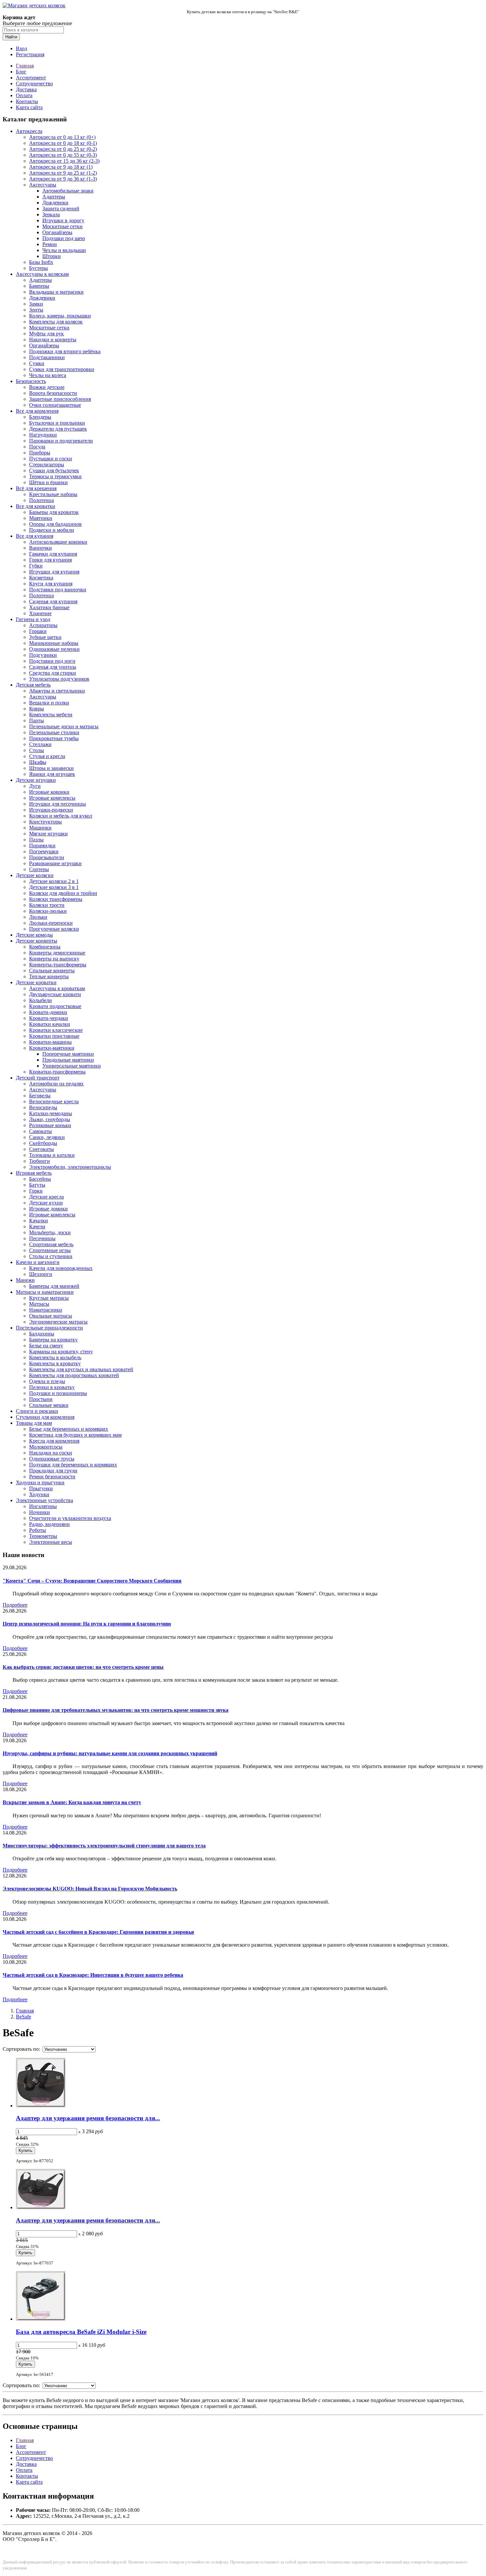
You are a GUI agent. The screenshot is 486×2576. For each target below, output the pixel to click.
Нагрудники (43, 435)
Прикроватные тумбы (54, 738)
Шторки (52, 256)
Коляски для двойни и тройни (63, 893)
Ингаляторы (43, 1506)
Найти (11, 37)
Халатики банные (49, 607)
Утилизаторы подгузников (59, 679)
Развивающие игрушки (55, 863)
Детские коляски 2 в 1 (54, 881)
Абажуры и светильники (57, 691)
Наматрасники (46, 1310)
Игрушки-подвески (51, 810)
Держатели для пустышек (58, 429)
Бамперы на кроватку (53, 1340)
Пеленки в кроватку (52, 1387)
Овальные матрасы (51, 1316)
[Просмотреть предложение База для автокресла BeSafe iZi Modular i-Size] (41, 2319)
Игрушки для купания (54, 572)
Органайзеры (57, 232)
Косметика (41, 578)
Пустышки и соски (51, 459)
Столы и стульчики (51, 1256)
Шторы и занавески (51, 768)
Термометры (43, 1536)
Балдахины (42, 1334)
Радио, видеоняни (49, 1524)
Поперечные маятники (68, 1054)
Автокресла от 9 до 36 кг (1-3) (63, 179)
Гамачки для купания (53, 554)
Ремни (50, 244)
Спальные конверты (52, 971)
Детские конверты (37, 941)
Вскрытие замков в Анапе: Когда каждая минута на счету (72, 1802)
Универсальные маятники (72, 1066)
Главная (25, 66)
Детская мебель (33, 685)
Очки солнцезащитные (55, 405)
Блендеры (40, 417)
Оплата (24, 95)
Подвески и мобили (52, 530)
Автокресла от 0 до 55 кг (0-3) (63, 155)
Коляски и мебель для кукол (61, 816)
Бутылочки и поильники (57, 423)
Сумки (37, 363)
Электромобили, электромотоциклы (70, 1167)
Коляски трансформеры (56, 899)
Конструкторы (45, 822)
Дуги (35, 786)
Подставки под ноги (52, 661)
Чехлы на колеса (48, 375)
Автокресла (29, 131)
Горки (36, 1191)
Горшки (38, 631)
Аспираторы (43, 625)
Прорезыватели (47, 857)
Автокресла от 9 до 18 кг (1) (61, 167)
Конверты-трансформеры (58, 965)
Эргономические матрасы (58, 1322)
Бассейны (40, 1179)
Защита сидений (61, 209)
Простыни (41, 1399)
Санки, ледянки (47, 1137)
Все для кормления (37, 411)
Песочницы (42, 1238)
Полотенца (41, 500)
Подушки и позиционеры (58, 1393)
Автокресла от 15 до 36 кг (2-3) (64, 161)
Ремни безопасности (52, 1477)
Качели (37, 1226)
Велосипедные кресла (54, 1101)
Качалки (39, 1221)
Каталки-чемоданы (51, 1113)
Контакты (27, 101)
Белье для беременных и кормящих (69, 1429)
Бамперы (39, 286)
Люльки (38, 917)
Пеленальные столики (54, 732)
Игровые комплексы (52, 798)
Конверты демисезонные (57, 953)
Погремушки (44, 851)
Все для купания (35, 536)
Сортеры (39, 869)
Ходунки (39, 1494)
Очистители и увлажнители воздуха (70, 1518)
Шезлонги (41, 1274)
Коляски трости (47, 905)
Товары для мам (34, 1423)
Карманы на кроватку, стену (61, 1351)
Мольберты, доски (50, 1232)
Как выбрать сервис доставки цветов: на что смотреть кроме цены (83, 1667)
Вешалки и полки (49, 703)
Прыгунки (41, 1488)
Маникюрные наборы (54, 643)
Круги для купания (51, 584)
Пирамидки (42, 845)
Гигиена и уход (33, 619)
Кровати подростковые (55, 1006)
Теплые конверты (49, 976)
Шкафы (38, 762)
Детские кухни (46, 1203)
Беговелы (40, 1096)
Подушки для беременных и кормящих (73, 1465)
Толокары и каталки (52, 1155)
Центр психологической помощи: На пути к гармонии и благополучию (87, 1624)
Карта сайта (29, 107)
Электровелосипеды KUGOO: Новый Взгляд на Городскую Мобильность (90, 1889)
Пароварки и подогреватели (61, 441)
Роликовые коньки (50, 1125)
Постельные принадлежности (49, 1328)
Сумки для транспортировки (62, 369)
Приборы (40, 453)
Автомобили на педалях (56, 1084)
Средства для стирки (53, 673)
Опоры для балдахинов (55, 524)
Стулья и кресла (47, 756)
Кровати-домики (48, 1012)
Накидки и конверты (53, 339)
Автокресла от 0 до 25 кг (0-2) (63, 149)
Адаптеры (54, 197)
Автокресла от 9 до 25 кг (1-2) (63, 173)
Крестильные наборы (53, 494)
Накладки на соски (51, 1453)
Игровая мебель (34, 1173)
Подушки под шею (64, 238)
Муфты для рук (46, 334)
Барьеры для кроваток (54, 512)
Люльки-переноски (51, 923)
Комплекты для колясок (56, 322)
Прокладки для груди (53, 1471)
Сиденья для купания (53, 601)
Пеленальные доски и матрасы (64, 726)
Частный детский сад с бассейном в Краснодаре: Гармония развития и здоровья (98, 1932)
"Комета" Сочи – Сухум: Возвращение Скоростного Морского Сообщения (92, 1581)
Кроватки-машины (50, 1042)
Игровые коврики (49, 792)
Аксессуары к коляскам (42, 274)
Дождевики (55, 203)
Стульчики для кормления (45, 1417)
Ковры (37, 709)
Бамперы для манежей (54, 1286)
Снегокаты (41, 1149)
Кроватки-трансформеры (57, 1072)
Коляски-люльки (48, 911)
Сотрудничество (34, 84)
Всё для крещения (36, 488)
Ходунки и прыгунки (40, 1482)
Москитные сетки (62, 226)
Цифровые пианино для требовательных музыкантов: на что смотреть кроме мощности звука (116, 1710)
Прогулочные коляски (54, 929)
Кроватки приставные (54, 1036)
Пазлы (36, 840)
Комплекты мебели (51, 715)
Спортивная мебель (51, 1244)
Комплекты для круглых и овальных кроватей (81, 1369)
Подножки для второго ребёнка (65, 351)
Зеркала (51, 214)
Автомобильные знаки (68, 191)
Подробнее (15, 1605)
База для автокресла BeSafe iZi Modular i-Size (81, 2332)
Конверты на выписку (54, 959)
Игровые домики (48, 1209)
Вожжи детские (47, 387)
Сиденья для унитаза (53, 667)
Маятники (41, 518)
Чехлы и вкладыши (64, 250)
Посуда (37, 447)
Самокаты (40, 1131)
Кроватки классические (56, 1030)
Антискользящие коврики (58, 542)
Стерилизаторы (47, 465)
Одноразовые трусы (52, 1459)
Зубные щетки (45, 637)
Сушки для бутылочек (54, 470)
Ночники (40, 1512)
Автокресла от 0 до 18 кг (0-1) (63, 143)
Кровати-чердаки (49, 1018)
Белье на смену (46, 1346)
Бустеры (39, 268)
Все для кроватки (36, 506)
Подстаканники (47, 357)
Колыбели (40, 1000)
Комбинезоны (45, 947)
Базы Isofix (41, 262)
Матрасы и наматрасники (45, 1292)
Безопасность (31, 381)
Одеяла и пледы (47, 1381)
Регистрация (30, 54)
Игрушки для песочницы (58, 804)
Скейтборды (43, 1143)
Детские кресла (46, 1197)
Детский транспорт (38, 1078)
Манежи (25, 1280)
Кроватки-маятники (52, 1048)
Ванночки (40, 548)
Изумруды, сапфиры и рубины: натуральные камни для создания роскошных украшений (110, 1753)
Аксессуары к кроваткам (57, 988)
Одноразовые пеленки (54, 649)
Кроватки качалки (50, 1024)
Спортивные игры (50, 1250)
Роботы (38, 1530)
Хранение (40, 613)
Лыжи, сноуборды (50, 1119)
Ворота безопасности (53, 393)
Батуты (37, 1185)
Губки (36, 566)
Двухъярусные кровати (55, 994)
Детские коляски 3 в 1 (54, 887)
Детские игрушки (36, 780)
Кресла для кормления (54, 1441)
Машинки (40, 828)
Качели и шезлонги (38, 1262)
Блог (21, 72)
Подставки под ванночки (58, 590)
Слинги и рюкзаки (37, 1411)
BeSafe (23, 2017)
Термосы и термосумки (55, 476)
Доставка (26, 89)
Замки (36, 304)
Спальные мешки (49, 1405)
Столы (37, 750)
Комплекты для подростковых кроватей (74, 1375)
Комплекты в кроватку (55, 1363)
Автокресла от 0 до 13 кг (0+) (62, 137)
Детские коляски (35, 875)
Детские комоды (34, 935)
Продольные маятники (68, 1060)
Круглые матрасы (49, 1298)
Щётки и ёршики (48, 482)
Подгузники (43, 655)
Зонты (36, 310)
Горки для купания (50, 560)
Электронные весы (51, 1542)
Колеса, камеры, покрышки (60, 316)
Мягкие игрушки (48, 834)
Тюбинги (40, 1161)
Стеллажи (40, 744)
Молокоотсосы (46, 1447)
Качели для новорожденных (61, 1268)
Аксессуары (43, 185)
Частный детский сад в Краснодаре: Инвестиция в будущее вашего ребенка (93, 1975)
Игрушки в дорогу (63, 220)
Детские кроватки (36, 982)
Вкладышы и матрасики (56, 292)
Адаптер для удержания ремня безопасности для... (88, 2118)
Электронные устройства (44, 1500)
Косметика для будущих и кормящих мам (75, 1435)
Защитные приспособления (60, 399)
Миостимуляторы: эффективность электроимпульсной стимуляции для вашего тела (104, 1846)
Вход (21, 48)
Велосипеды (43, 1107)
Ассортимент (31, 78)
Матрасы (39, 1304)
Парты (37, 720)
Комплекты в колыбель (55, 1357)
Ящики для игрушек (52, 774)
